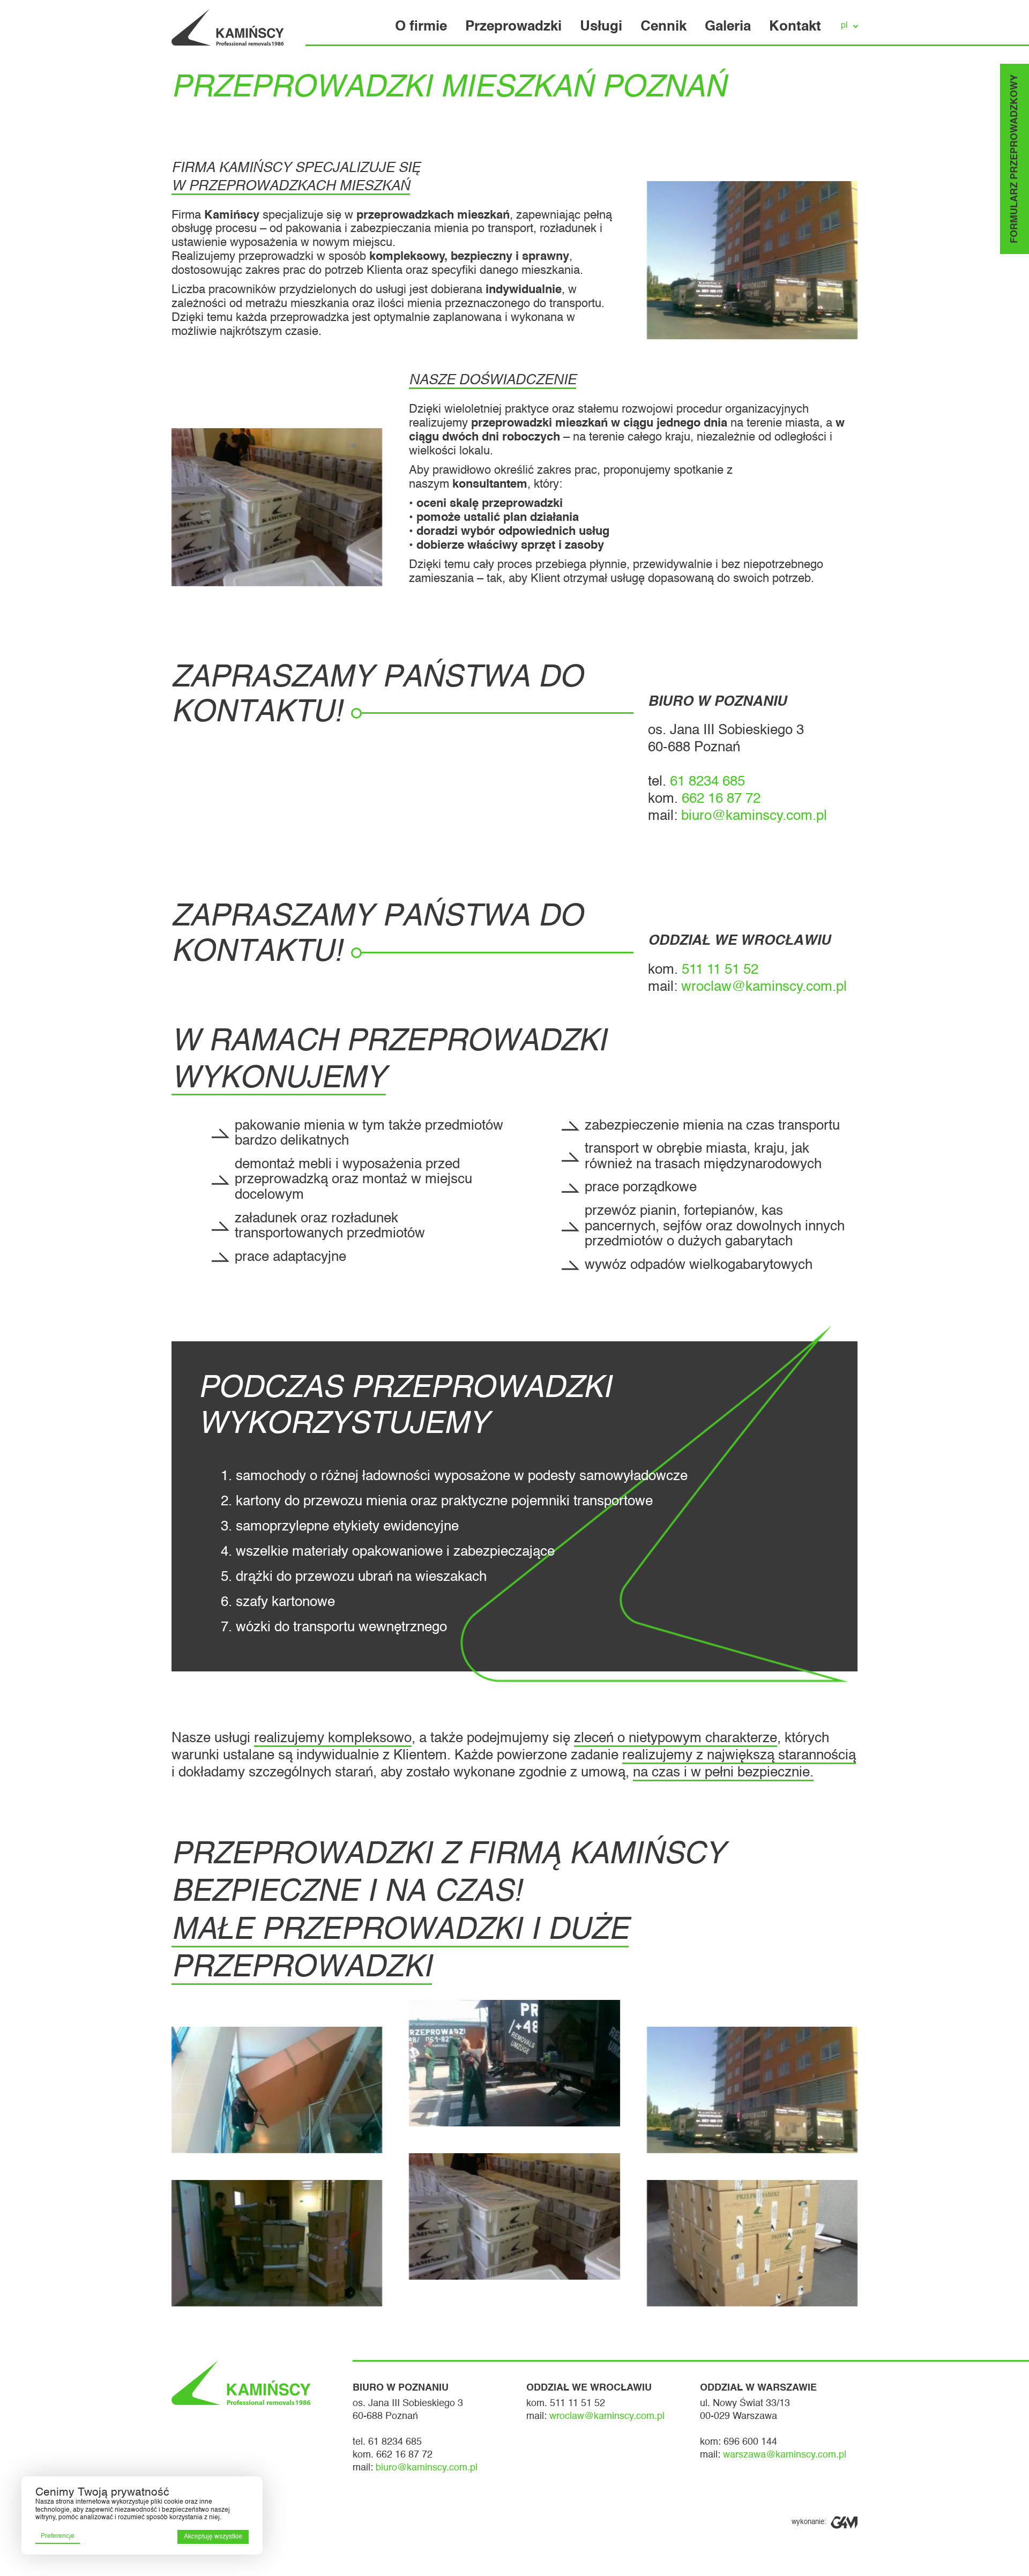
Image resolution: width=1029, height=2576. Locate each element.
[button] (847, 26)
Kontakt (795, 27)
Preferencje (58, 2536)
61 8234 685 (707, 782)
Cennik (663, 27)
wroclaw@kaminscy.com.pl (764, 987)
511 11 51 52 (720, 970)
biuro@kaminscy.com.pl (754, 816)
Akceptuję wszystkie (213, 2537)
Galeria (728, 27)
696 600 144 (750, 2442)
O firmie (421, 27)
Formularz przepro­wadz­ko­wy (1015, 159)
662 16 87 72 (721, 799)
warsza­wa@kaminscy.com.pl (785, 2455)
